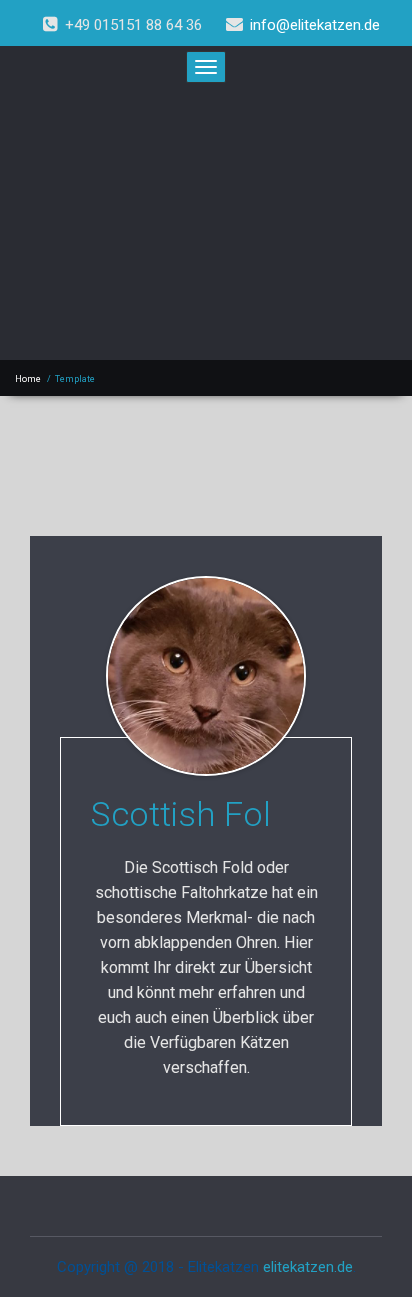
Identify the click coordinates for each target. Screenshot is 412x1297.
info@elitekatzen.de (315, 25)
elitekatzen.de (308, 1267)
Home (28, 379)
